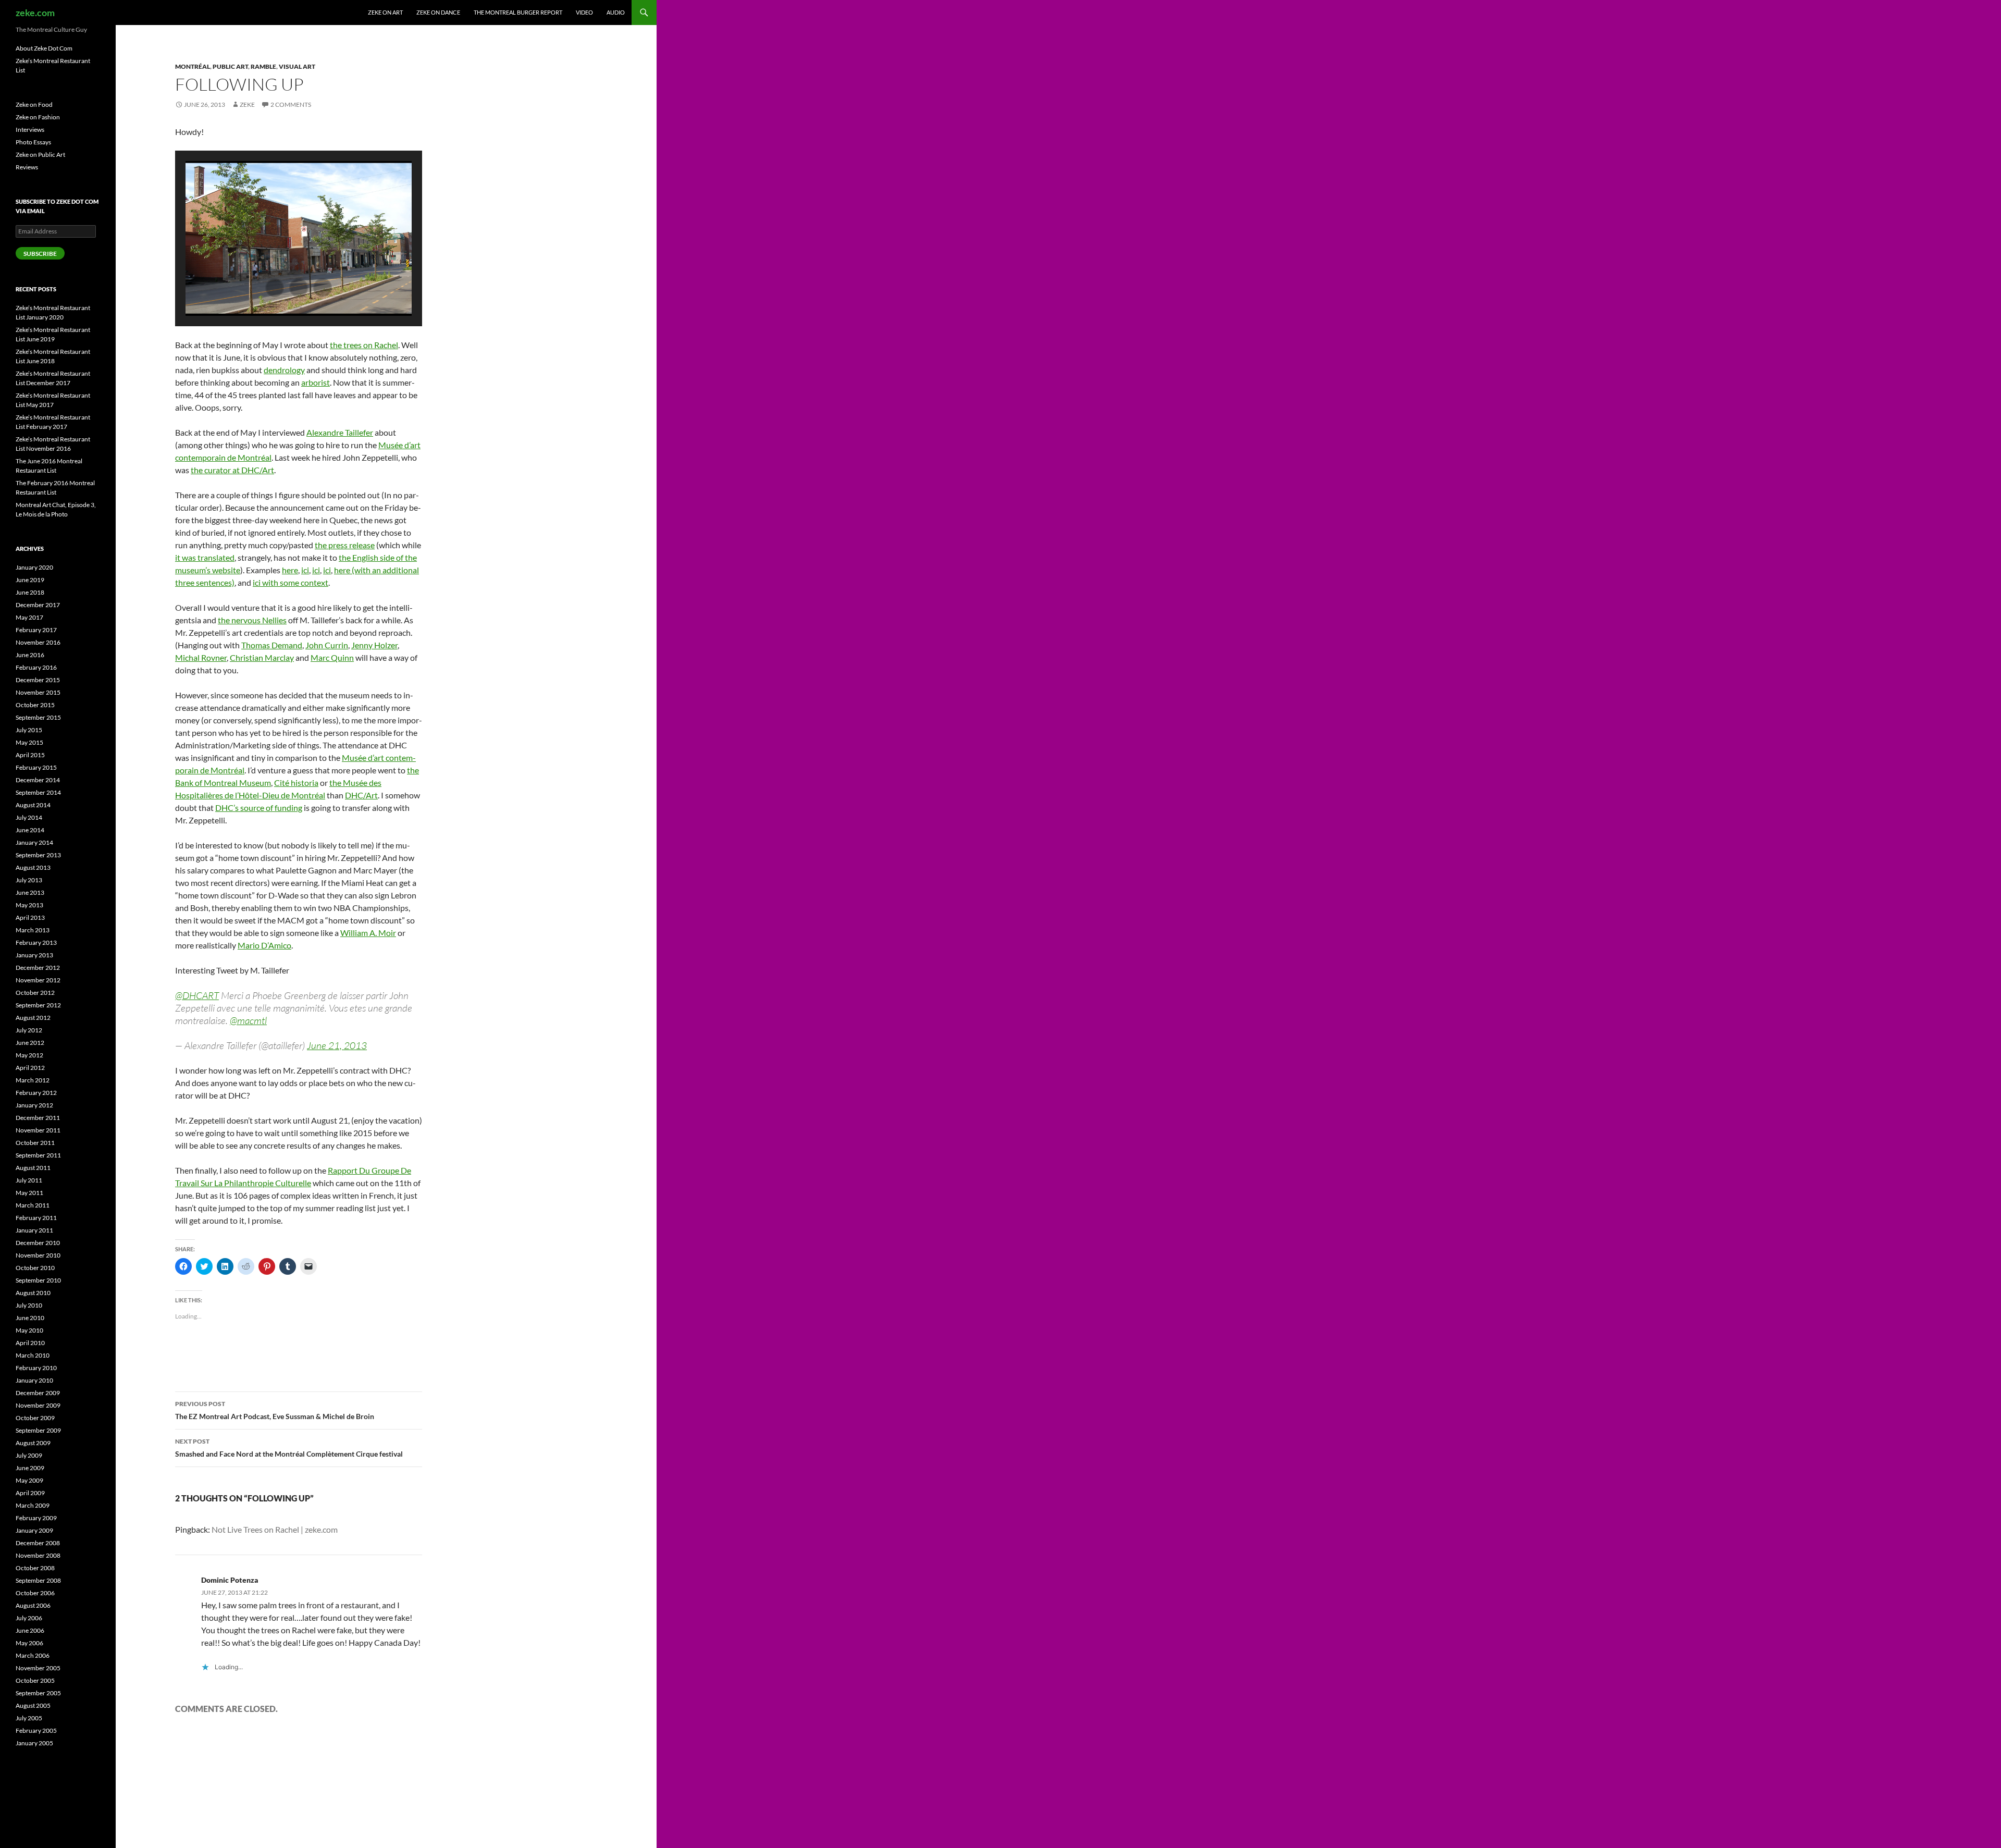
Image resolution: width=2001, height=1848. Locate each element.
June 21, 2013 (337, 1045)
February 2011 (36, 1218)
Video (584, 12)
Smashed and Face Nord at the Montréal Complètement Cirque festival (289, 1448)
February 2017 (36, 630)
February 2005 (36, 1730)
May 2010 (29, 1330)
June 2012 (30, 1043)
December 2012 (38, 968)
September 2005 (38, 1693)
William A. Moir (368, 933)
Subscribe (40, 254)
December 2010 (38, 1243)
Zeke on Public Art (40, 155)
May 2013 (29, 905)
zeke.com (35, 13)
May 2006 (29, 1643)
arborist (316, 382)
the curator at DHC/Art (232, 470)
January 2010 (34, 1380)
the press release (345, 545)
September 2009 (38, 1430)
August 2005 (33, 1705)
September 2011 (38, 1155)
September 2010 (38, 1280)
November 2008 (38, 1555)
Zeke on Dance (438, 12)
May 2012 (29, 1055)
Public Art (230, 66)
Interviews (30, 130)
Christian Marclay (262, 657)
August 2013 (33, 867)
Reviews (27, 167)
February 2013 (36, 943)
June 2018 (30, 592)
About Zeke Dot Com (44, 48)
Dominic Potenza (230, 1580)
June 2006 (30, 1630)
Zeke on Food (34, 104)
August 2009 (33, 1443)
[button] (275, 288)
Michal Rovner (201, 657)
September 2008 (38, 1580)
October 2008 (35, 1568)
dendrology (284, 370)
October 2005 (35, 1680)
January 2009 (34, 1530)
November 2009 (38, 1405)
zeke (247, 104)
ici (305, 570)
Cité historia (296, 783)
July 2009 (29, 1455)
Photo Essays (33, 142)
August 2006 (33, 1605)
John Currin (327, 645)
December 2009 (38, 1393)
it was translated (205, 557)
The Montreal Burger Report (518, 12)
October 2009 (35, 1418)
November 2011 (38, 1130)
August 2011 (33, 1168)
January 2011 (34, 1230)
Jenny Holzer (374, 645)
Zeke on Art (385, 12)
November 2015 (38, 692)
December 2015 (38, 680)
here (290, 570)
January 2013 (34, 955)
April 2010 (30, 1343)
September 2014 (38, 792)
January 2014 (34, 842)
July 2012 (29, 1030)
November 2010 (38, 1255)
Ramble (263, 66)
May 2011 (29, 1193)
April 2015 (30, 755)
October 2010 (35, 1268)
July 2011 (29, 1180)
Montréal (193, 66)
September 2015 (38, 717)
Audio (616, 12)
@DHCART (197, 995)
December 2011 (38, 1118)
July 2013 (29, 880)
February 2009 (36, 1518)
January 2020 (34, 567)
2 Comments (291, 104)
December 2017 (38, 605)
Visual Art (297, 66)
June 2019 (30, 580)
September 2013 (38, 855)
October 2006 (35, 1593)
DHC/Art (361, 795)
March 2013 (33, 930)
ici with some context (291, 582)
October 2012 (35, 993)
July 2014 (29, 817)
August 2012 (33, 1018)
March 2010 (33, 1355)
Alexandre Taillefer (340, 432)
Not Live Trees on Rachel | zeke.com (275, 1529)
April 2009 (30, 1493)
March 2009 (33, 1505)
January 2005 (34, 1743)
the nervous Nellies (252, 620)
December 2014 (38, 780)
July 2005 (29, 1718)
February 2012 (36, 1093)
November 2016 (38, 642)
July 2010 (29, 1305)
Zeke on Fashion (38, 117)
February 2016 (36, 667)
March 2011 (33, 1205)
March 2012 (33, 1080)
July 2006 (29, 1618)
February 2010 (36, 1368)
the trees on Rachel (364, 345)
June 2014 (30, 830)
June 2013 (30, 892)
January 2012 (34, 1105)
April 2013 (30, 917)
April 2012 (30, 1068)
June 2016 (30, 655)
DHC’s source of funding (259, 808)
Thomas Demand (272, 645)
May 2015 (29, 742)
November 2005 (38, 1668)
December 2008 (38, 1543)
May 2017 (29, 617)
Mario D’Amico (264, 945)
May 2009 (29, 1480)
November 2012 (38, 980)
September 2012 (38, 1005)
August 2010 (33, 1293)
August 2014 (33, 805)
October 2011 (35, 1143)
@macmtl (248, 1020)
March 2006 (33, 1655)
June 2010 (30, 1318)
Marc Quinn (332, 657)
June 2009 (30, 1468)
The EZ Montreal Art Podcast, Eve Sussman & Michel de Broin (275, 1410)
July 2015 (29, 730)
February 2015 (36, 767)
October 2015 (35, 705)
